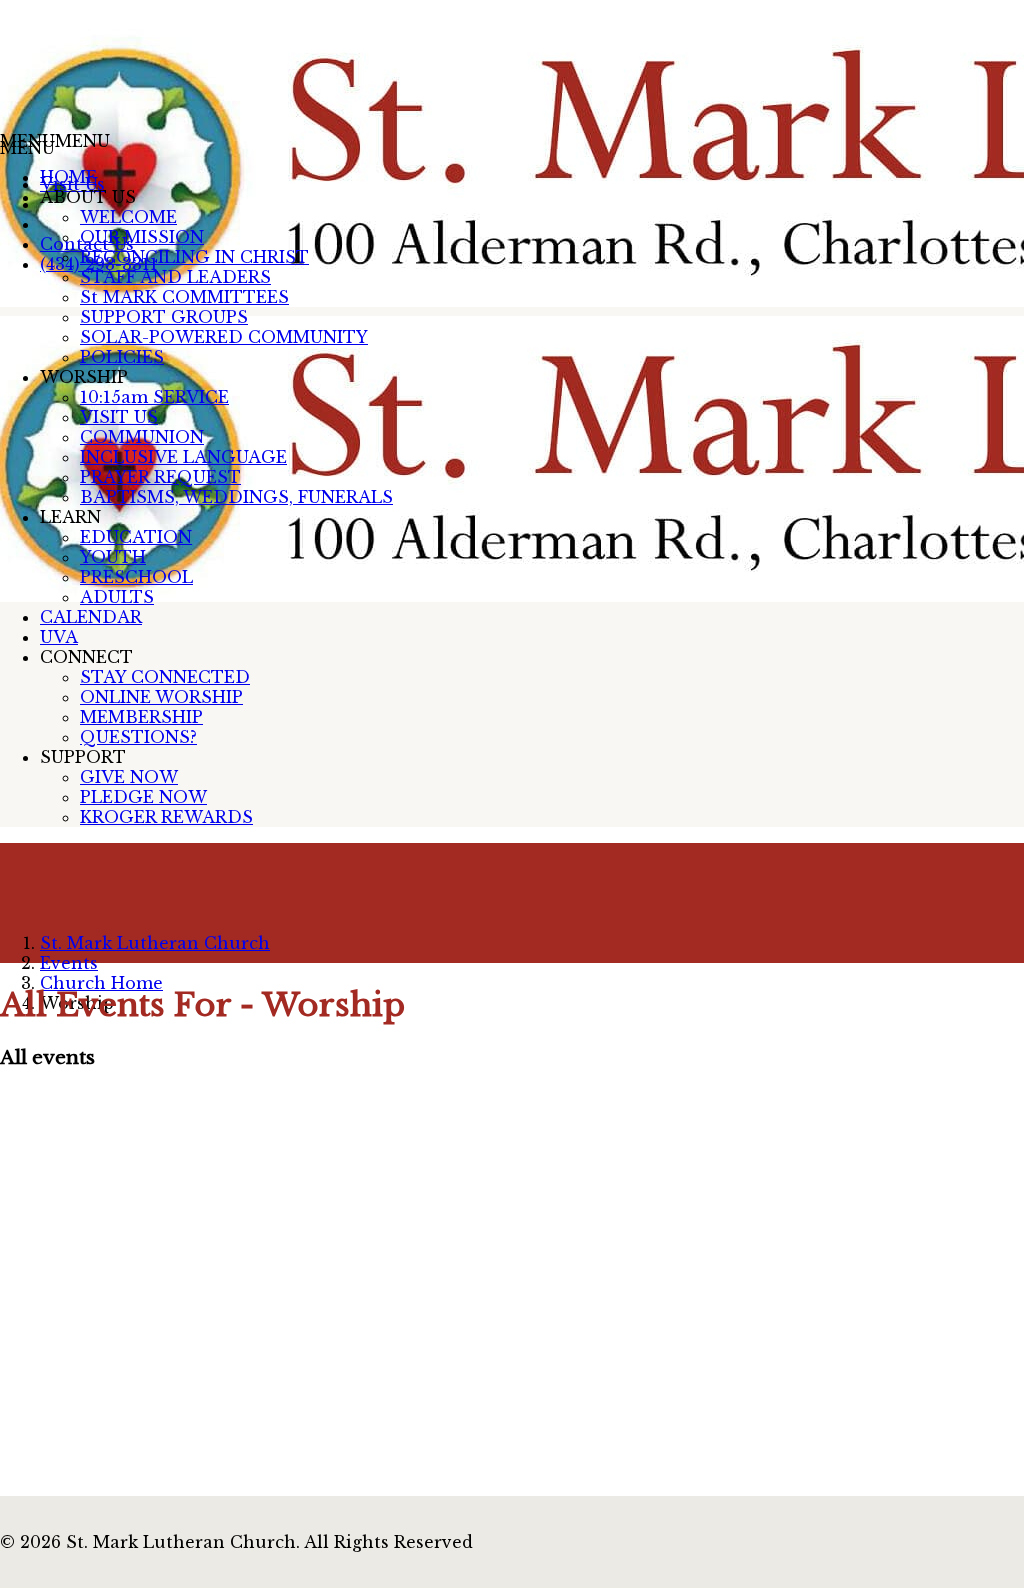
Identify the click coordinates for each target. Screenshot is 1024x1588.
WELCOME (128, 217)
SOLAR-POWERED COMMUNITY (224, 337)
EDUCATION (136, 537)
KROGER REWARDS (166, 817)
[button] (55, 141)
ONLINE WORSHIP (161, 697)
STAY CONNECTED (165, 677)
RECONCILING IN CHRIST (194, 257)
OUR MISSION (142, 237)
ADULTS (117, 597)
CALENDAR (91, 617)
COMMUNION (142, 437)
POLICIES (122, 357)
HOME (68, 177)
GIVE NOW (129, 777)
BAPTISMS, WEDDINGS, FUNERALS (236, 497)
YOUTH (113, 557)
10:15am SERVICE (154, 397)
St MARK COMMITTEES (184, 297)
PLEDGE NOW (143, 797)
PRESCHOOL (136, 577)
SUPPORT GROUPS (164, 317)
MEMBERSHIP (141, 717)
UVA (59, 637)
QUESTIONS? (138, 737)
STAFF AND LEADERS (175, 277)
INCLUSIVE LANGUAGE (183, 457)
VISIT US (119, 417)
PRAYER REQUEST (160, 477)
